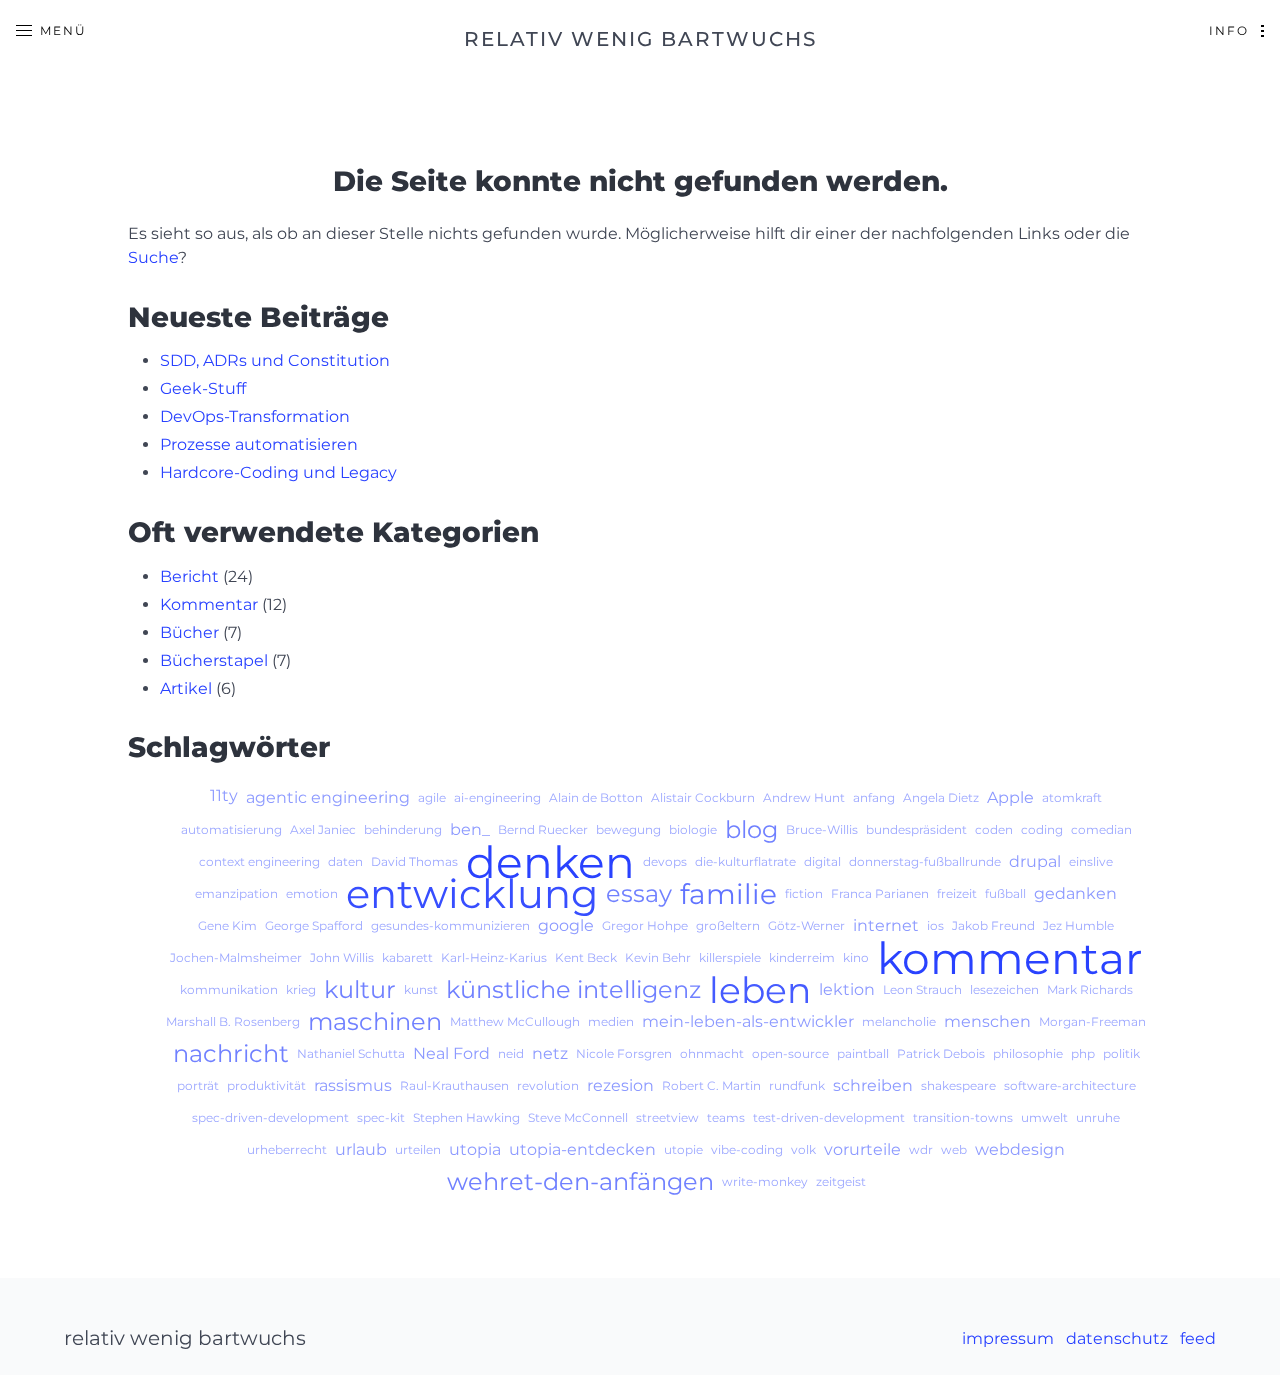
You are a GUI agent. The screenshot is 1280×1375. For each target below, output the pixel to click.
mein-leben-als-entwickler (748, 1021)
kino (856, 957)
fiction (804, 893)
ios (935, 925)
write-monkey (765, 1181)
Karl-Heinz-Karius (494, 957)
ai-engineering (497, 797)
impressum (1008, 1338)
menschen (987, 1021)
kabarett (407, 957)
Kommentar (209, 604)
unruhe (1098, 1117)
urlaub (361, 1149)
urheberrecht (287, 1149)
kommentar (1010, 958)
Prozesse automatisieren (259, 444)
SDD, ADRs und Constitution (275, 360)
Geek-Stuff (203, 388)
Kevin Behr (658, 957)
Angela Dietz (941, 797)
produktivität (266, 1085)
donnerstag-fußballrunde (925, 861)
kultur (360, 990)
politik (1121, 1053)
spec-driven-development (270, 1117)
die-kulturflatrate (745, 861)
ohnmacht (712, 1053)
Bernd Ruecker (543, 829)
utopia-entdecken (582, 1149)
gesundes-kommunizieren (450, 925)
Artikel (186, 688)
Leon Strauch (922, 989)
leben (760, 990)
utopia (475, 1149)
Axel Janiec (323, 829)
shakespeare (958, 1085)
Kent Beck (586, 957)
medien (611, 1021)
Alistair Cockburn (703, 797)
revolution (548, 1085)
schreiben (873, 1085)
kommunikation (229, 989)
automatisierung (231, 829)
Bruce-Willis (822, 829)
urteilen (418, 1149)
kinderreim (802, 957)
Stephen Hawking (466, 1117)
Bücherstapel (214, 660)
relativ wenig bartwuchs (640, 39)
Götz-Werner (806, 925)
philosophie (1028, 1053)
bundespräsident (916, 829)
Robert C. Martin (711, 1085)
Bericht (189, 576)
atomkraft (1072, 797)
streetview (667, 1117)
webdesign (1020, 1149)
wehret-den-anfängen (580, 1182)
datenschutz (1117, 1338)
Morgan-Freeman (1092, 1021)
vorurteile (862, 1149)
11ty (224, 795)
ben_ (470, 829)
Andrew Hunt (804, 797)
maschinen (375, 1022)
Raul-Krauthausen (454, 1085)
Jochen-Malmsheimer (236, 957)
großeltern (728, 925)
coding (1042, 829)
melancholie (899, 1021)
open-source (790, 1053)
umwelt (1044, 1117)
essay (639, 894)
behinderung (403, 829)
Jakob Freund (993, 925)
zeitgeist (841, 1181)
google (566, 925)
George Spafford (314, 925)
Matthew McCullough (515, 1021)
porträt (198, 1085)
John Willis (342, 957)
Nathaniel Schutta (351, 1053)
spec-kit (381, 1117)
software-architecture (1070, 1085)
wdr (921, 1149)
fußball (1005, 893)
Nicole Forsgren (624, 1053)
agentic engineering (328, 797)
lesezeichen (1004, 989)
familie (728, 894)
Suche (153, 257)
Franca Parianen (880, 893)
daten (345, 861)
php (1083, 1053)
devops (665, 861)
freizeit (957, 893)
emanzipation (236, 893)
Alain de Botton (596, 797)
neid (511, 1053)
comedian (1101, 829)
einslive (1091, 861)
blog (751, 830)
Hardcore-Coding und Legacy (278, 472)
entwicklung (472, 894)
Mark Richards (1090, 989)
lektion (847, 989)
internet (886, 925)
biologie (693, 829)
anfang (874, 797)
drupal (1035, 861)
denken (550, 862)
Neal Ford (451, 1053)
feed (1198, 1338)
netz (550, 1053)
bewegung (628, 829)
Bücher (189, 632)
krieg (301, 989)
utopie (683, 1149)
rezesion (620, 1085)
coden (994, 829)
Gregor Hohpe (645, 925)
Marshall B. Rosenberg (233, 1021)
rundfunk (797, 1085)
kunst (421, 989)
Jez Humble (1078, 925)
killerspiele (730, 957)
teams (726, 1117)
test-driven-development (829, 1117)
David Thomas (414, 861)
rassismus (353, 1085)
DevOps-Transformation (255, 416)
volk (803, 1149)
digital (822, 861)
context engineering (259, 861)
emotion (312, 893)
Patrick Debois (941, 1053)
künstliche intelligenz (573, 990)
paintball (863, 1053)
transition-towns (963, 1117)
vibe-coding (747, 1149)
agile (432, 797)
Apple (1010, 797)
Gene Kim (227, 925)
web (954, 1149)
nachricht (231, 1054)
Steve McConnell (578, 1117)
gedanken (1075, 893)
